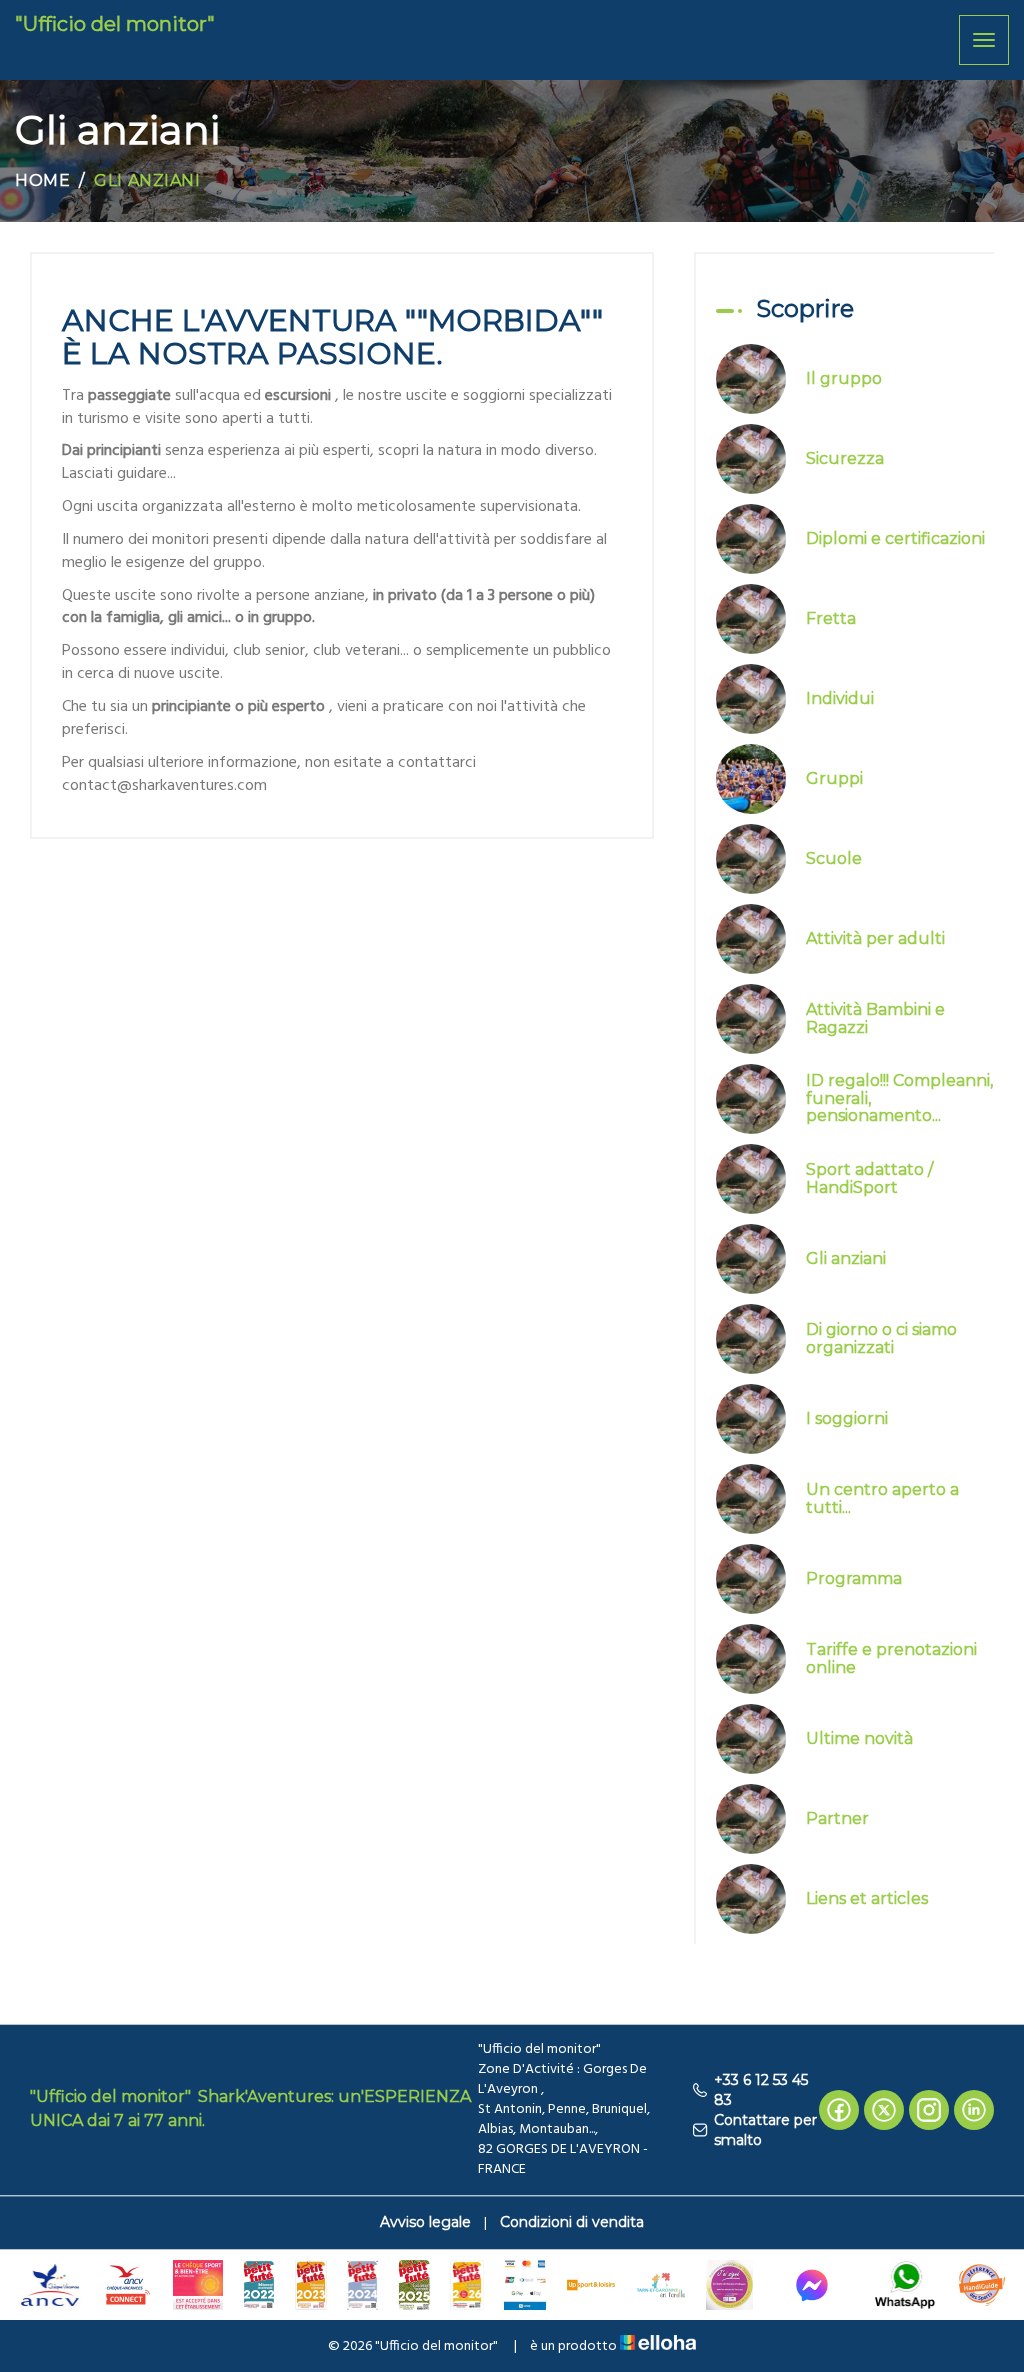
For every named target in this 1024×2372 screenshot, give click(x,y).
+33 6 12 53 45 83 (761, 2090)
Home (42, 180)
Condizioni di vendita (572, 2222)
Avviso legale (425, 2222)
